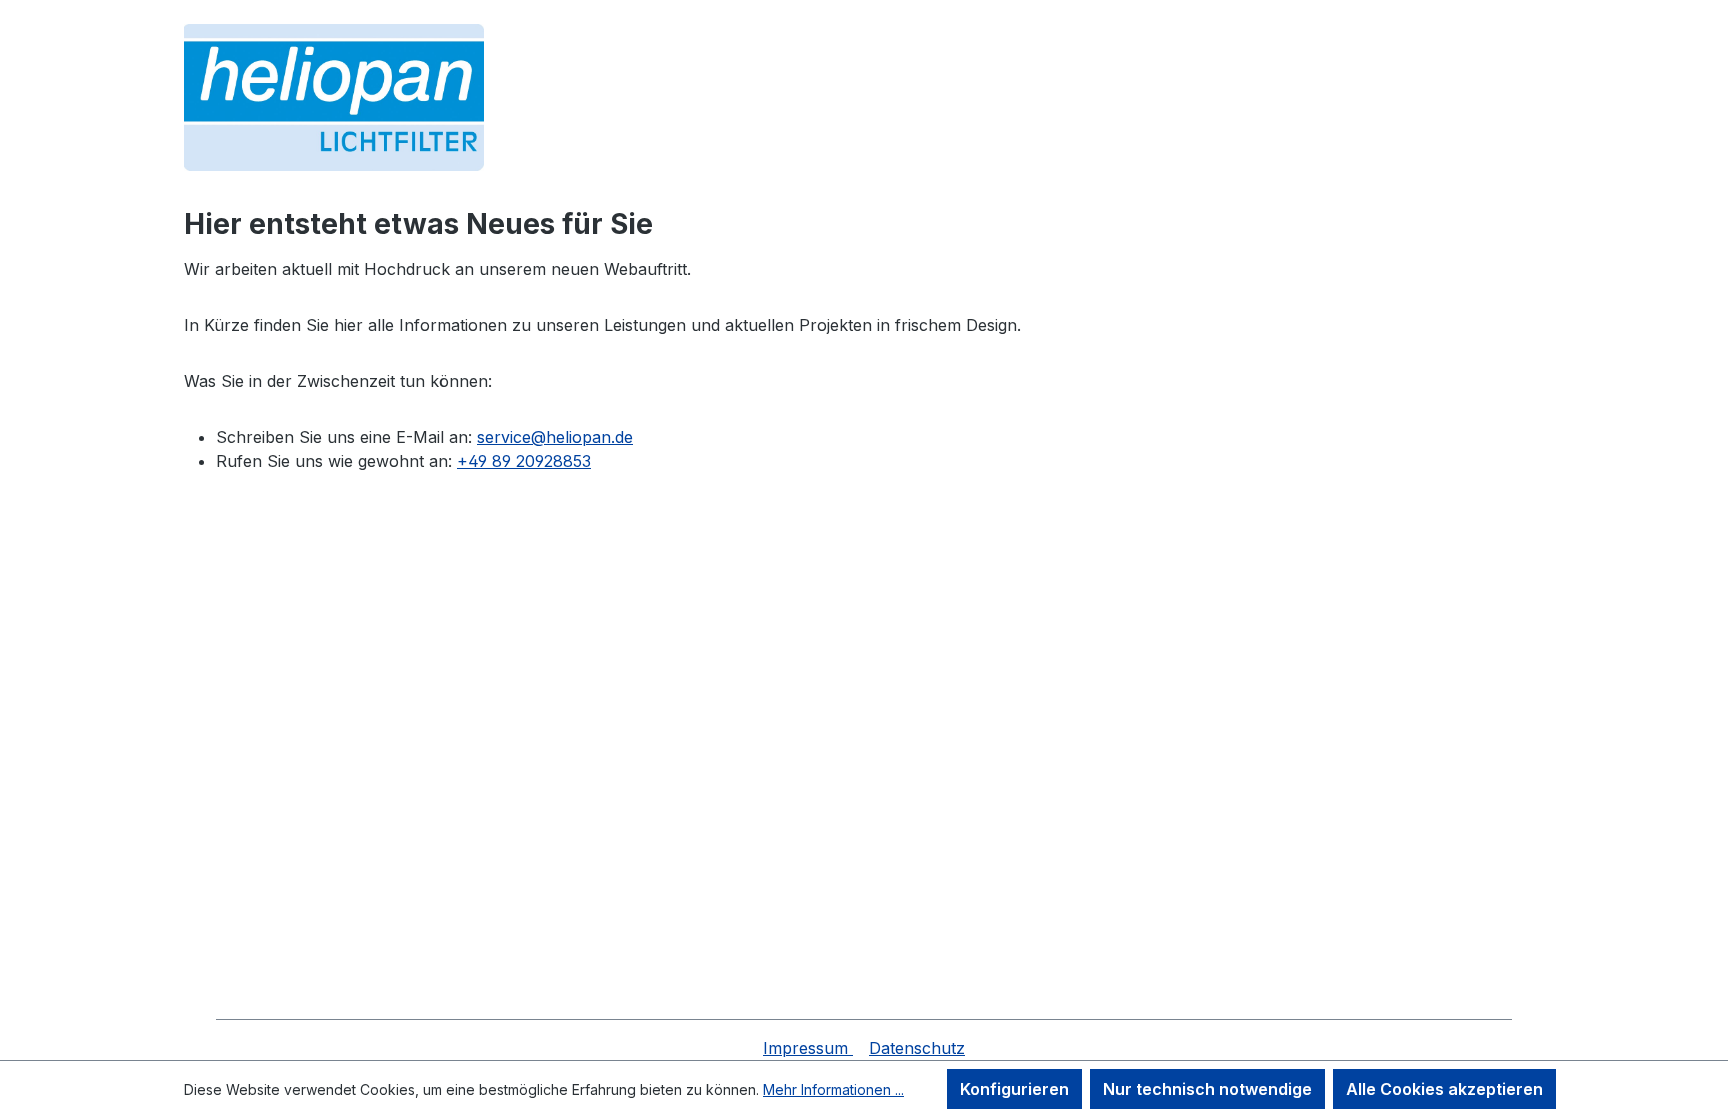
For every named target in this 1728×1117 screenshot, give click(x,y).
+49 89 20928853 (524, 461)
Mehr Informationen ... (833, 1089)
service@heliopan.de (555, 437)
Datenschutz (917, 1048)
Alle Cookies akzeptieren (1444, 1089)
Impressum (808, 1048)
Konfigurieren (1014, 1089)
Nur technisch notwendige (1207, 1089)
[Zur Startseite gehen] (334, 97)
